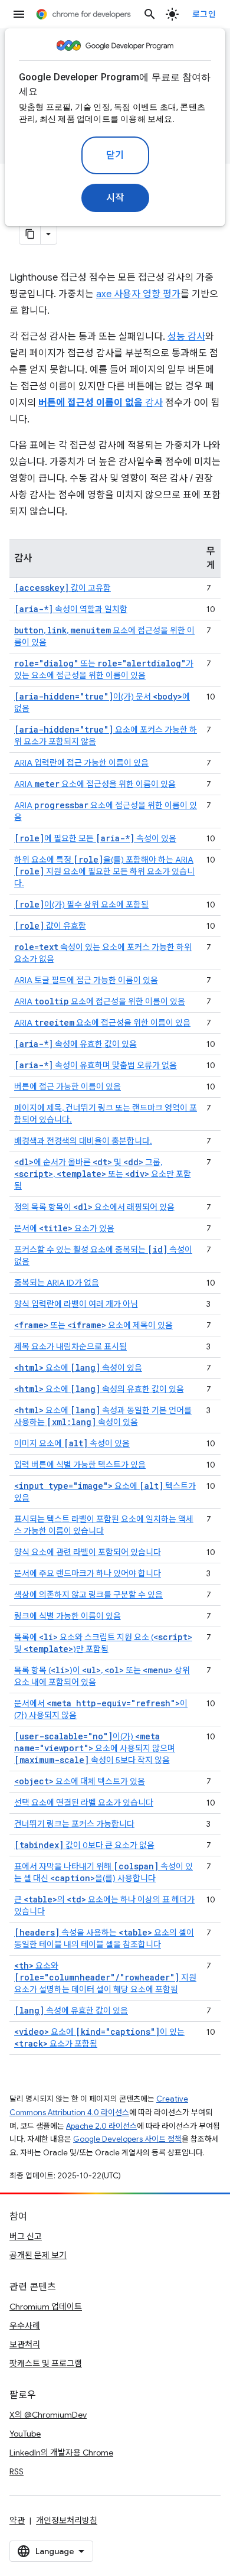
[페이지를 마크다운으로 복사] (30, 234)
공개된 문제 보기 (38, 2255)
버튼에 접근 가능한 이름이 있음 (68, 1087)
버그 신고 (26, 2236)
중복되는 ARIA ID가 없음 (57, 1283)
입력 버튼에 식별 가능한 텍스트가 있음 (80, 1465)
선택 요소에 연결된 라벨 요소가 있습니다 (84, 1803)
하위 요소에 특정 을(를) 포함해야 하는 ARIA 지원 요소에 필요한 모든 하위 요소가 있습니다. (104, 871)
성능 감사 (186, 337)
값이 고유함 (63, 588)
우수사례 (25, 2325)
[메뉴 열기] (19, 14)
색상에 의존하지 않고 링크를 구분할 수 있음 (88, 1595)
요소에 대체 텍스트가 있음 (80, 1781)
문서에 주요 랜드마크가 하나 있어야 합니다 (88, 1573)
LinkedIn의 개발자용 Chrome (61, 2453)
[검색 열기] (150, 14)
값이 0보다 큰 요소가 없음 (84, 1845)
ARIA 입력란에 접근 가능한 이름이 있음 (81, 763)
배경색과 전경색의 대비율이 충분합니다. (83, 1141)
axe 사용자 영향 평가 (138, 294)
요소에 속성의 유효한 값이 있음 (99, 1389)
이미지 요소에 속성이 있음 (72, 1443)
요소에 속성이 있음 (78, 1368)
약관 (17, 2520)
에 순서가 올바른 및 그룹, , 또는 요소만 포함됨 (103, 1174)
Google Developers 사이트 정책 (127, 2139)
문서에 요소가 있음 (64, 1228)
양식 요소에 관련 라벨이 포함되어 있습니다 (88, 1552)
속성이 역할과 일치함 (71, 609)
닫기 (115, 155)
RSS (17, 2471)
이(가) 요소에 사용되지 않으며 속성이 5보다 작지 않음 (95, 1748)
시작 (115, 198)
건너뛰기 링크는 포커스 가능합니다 (74, 1824)
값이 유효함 (50, 926)
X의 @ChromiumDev (48, 2415)
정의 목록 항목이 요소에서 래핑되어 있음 (94, 1207)
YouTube (25, 2434)
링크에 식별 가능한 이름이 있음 (68, 1616)
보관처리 (25, 2344)
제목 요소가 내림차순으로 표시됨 (70, 1346)
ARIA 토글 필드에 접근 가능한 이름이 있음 (86, 980)
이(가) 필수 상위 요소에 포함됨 (81, 905)
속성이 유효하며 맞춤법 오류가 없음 (96, 1065)
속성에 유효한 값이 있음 (75, 1044)
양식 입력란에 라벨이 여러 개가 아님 (76, 1304)
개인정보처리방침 (67, 2520)
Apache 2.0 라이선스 (101, 2126)
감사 (101, 403)
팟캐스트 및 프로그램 (46, 2363)
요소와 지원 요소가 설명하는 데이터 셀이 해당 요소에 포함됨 (105, 1977)
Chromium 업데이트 (46, 2307)
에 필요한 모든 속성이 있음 (95, 838)
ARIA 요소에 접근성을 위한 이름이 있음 (95, 784)
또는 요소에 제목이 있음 (93, 1325)
